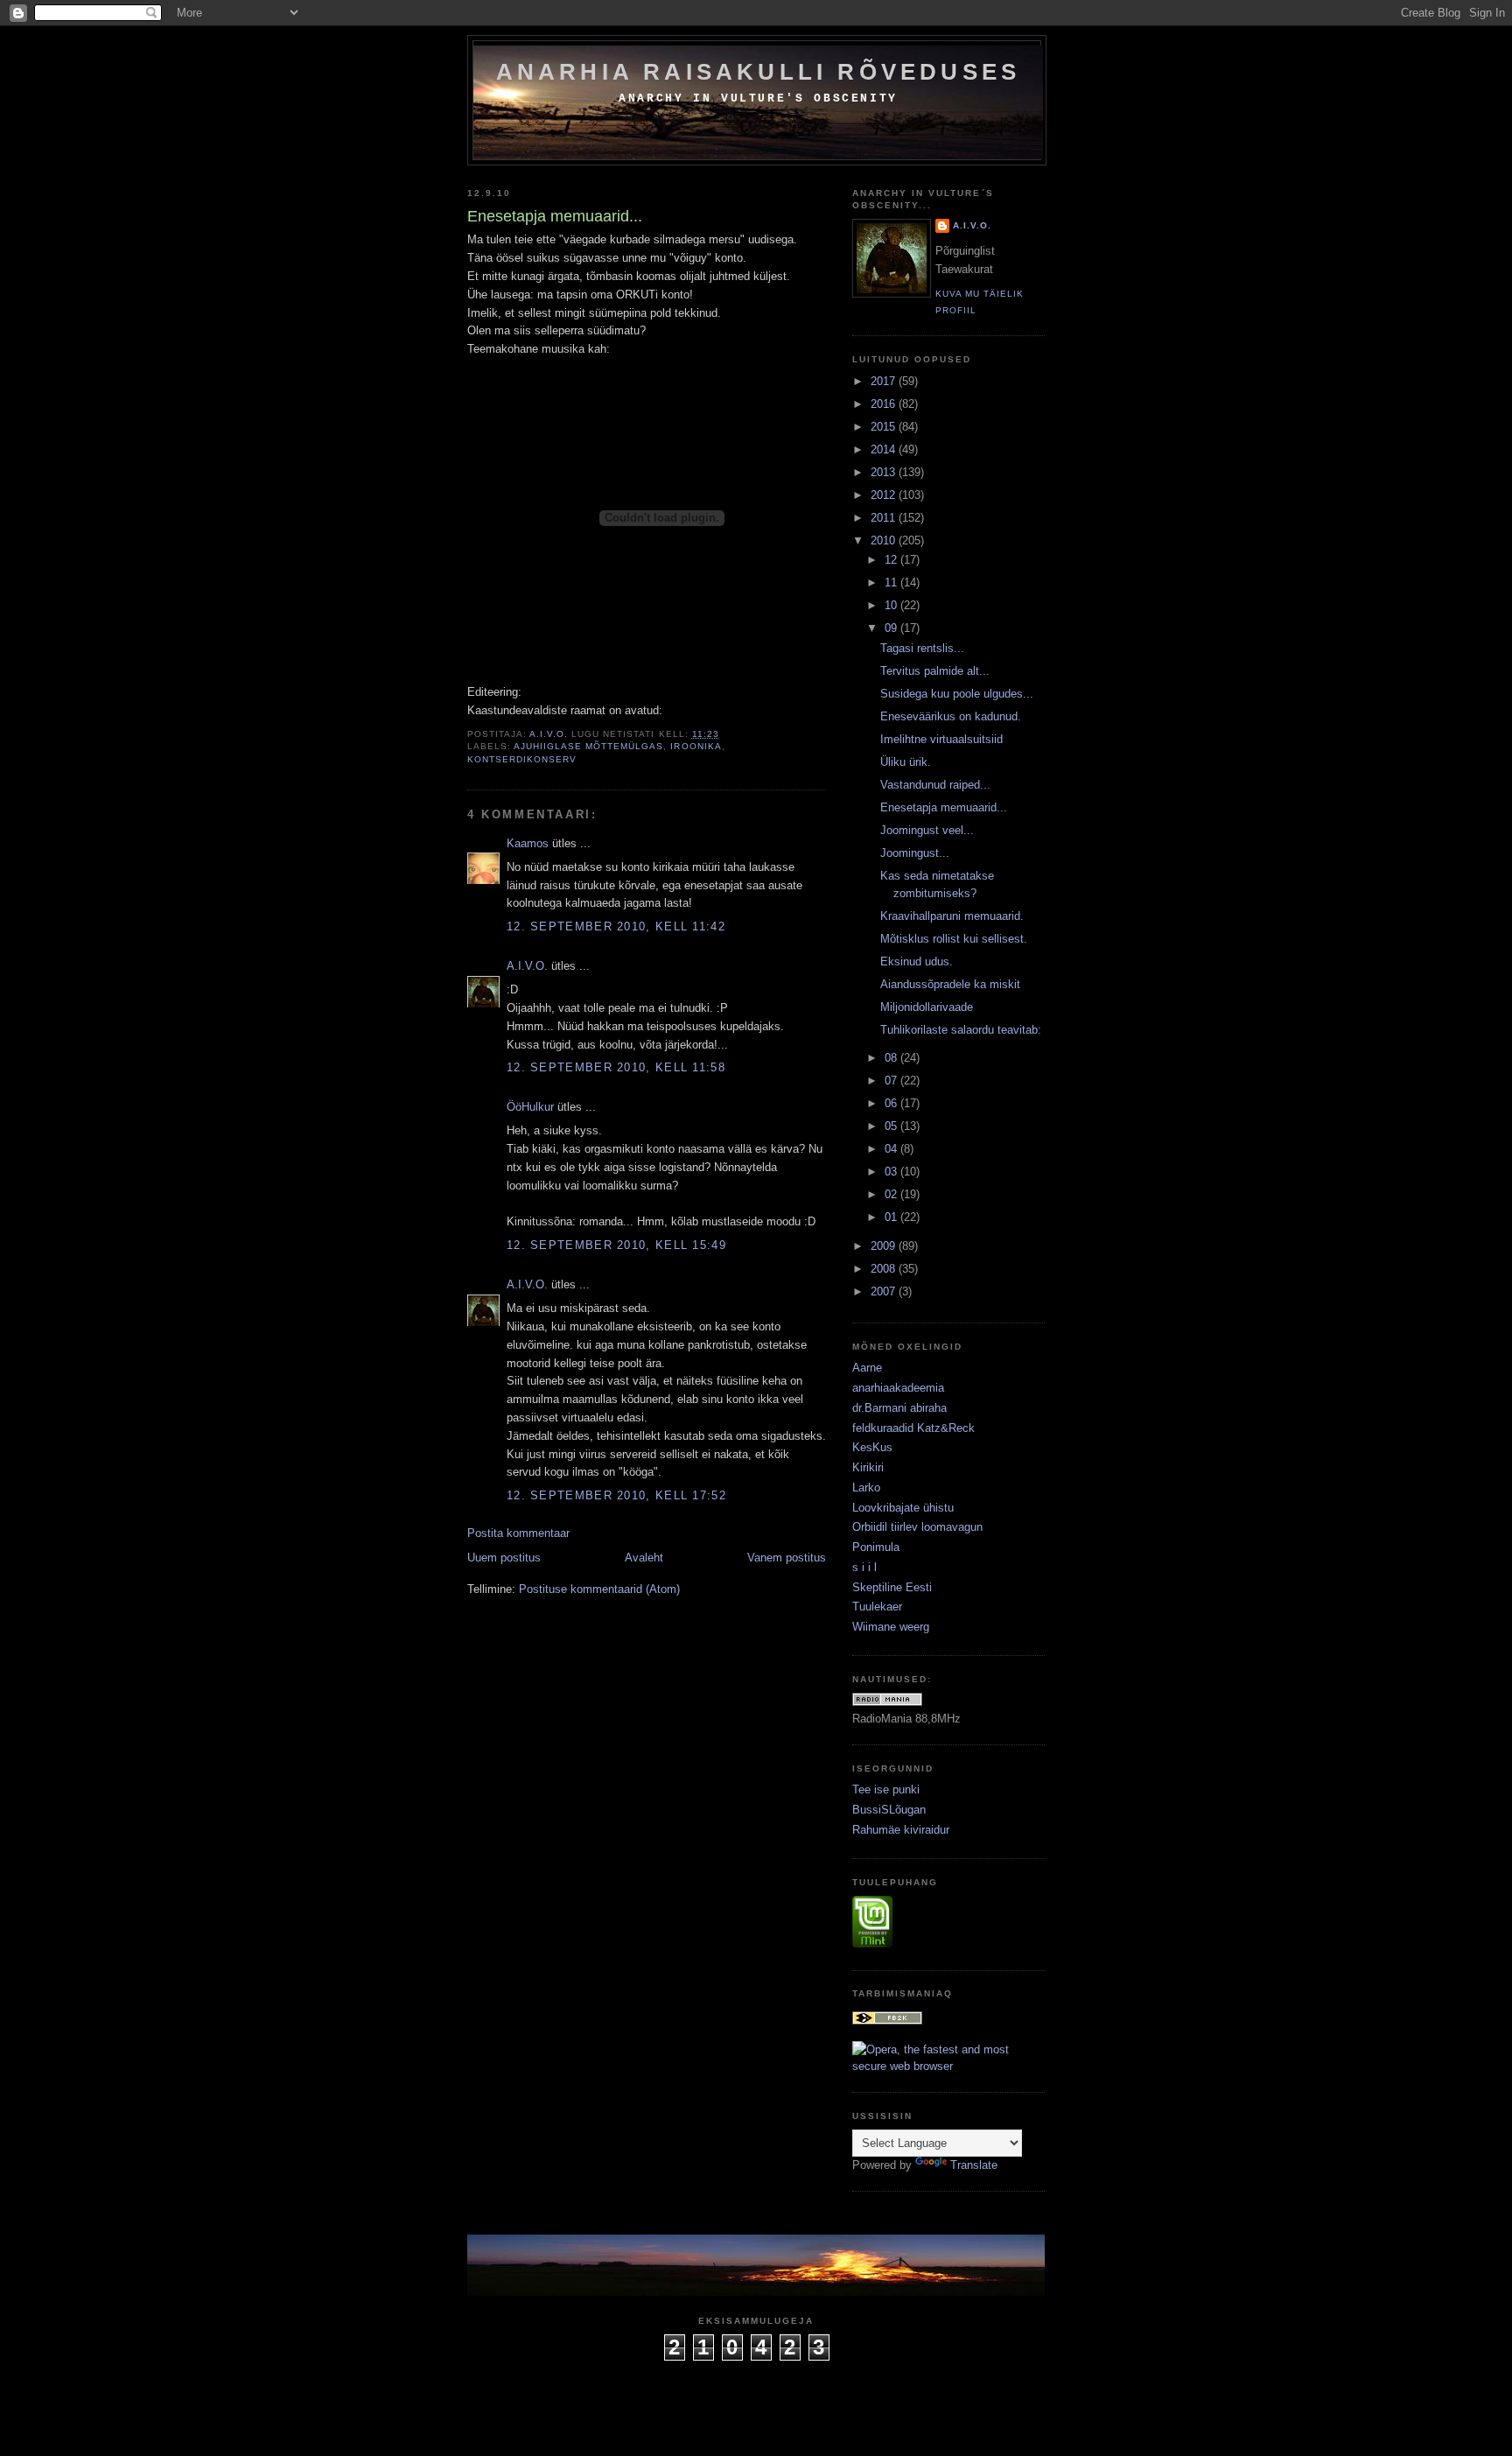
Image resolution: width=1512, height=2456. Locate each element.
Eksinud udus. (917, 961)
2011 (885, 518)
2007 (885, 1291)
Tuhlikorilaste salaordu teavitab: (961, 1030)
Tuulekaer (877, 1607)
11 (892, 582)
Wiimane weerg (891, 1627)
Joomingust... (915, 853)
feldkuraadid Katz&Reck (913, 1428)
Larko (866, 1488)
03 (892, 1172)
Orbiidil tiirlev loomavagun (917, 1527)
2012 (885, 495)
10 (892, 605)
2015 (885, 427)
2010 (885, 540)
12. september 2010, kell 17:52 (616, 1495)
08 (892, 1058)
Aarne (867, 1368)
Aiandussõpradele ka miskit (950, 984)
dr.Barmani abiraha (899, 1408)
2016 (885, 404)
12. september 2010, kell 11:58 (616, 1067)
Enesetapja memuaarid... (944, 807)
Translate (974, 2165)
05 (892, 1126)
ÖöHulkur (530, 1107)
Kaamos (528, 843)
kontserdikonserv (522, 759)
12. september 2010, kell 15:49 (616, 1245)
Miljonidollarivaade (927, 1007)
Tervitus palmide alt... (935, 671)
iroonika (696, 746)
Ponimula (876, 1547)
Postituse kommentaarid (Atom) (599, 1589)
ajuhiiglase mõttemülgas (588, 746)
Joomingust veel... (927, 830)
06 (892, 1103)
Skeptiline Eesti (892, 1587)
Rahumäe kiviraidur (901, 1830)
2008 (885, 1269)
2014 (885, 449)
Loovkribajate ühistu (903, 1508)
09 (892, 628)
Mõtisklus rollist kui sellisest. (954, 939)
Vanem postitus (787, 1558)
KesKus (872, 1447)
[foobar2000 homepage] (887, 2021)
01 (892, 1217)
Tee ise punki (886, 1789)
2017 (885, 381)
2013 (885, 472)
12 (892, 560)
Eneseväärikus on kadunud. (951, 716)
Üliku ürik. (906, 762)
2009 (885, 1246)
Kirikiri (868, 1467)
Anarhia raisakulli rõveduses (759, 72)
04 (892, 1149)
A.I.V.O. (527, 966)
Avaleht (644, 1558)
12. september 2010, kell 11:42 (616, 926)
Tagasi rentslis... (922, 648)
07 (892, 1081)
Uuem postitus (504, 1558)
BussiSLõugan (889, 1810)
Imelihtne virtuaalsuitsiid (941, 739)
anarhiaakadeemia (898, 1388)
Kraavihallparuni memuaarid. (952, 916)
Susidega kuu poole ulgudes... (957, 694)
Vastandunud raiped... (935, 785)
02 (892, 1194)
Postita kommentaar (518, 1533)
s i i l (864, 1567)
